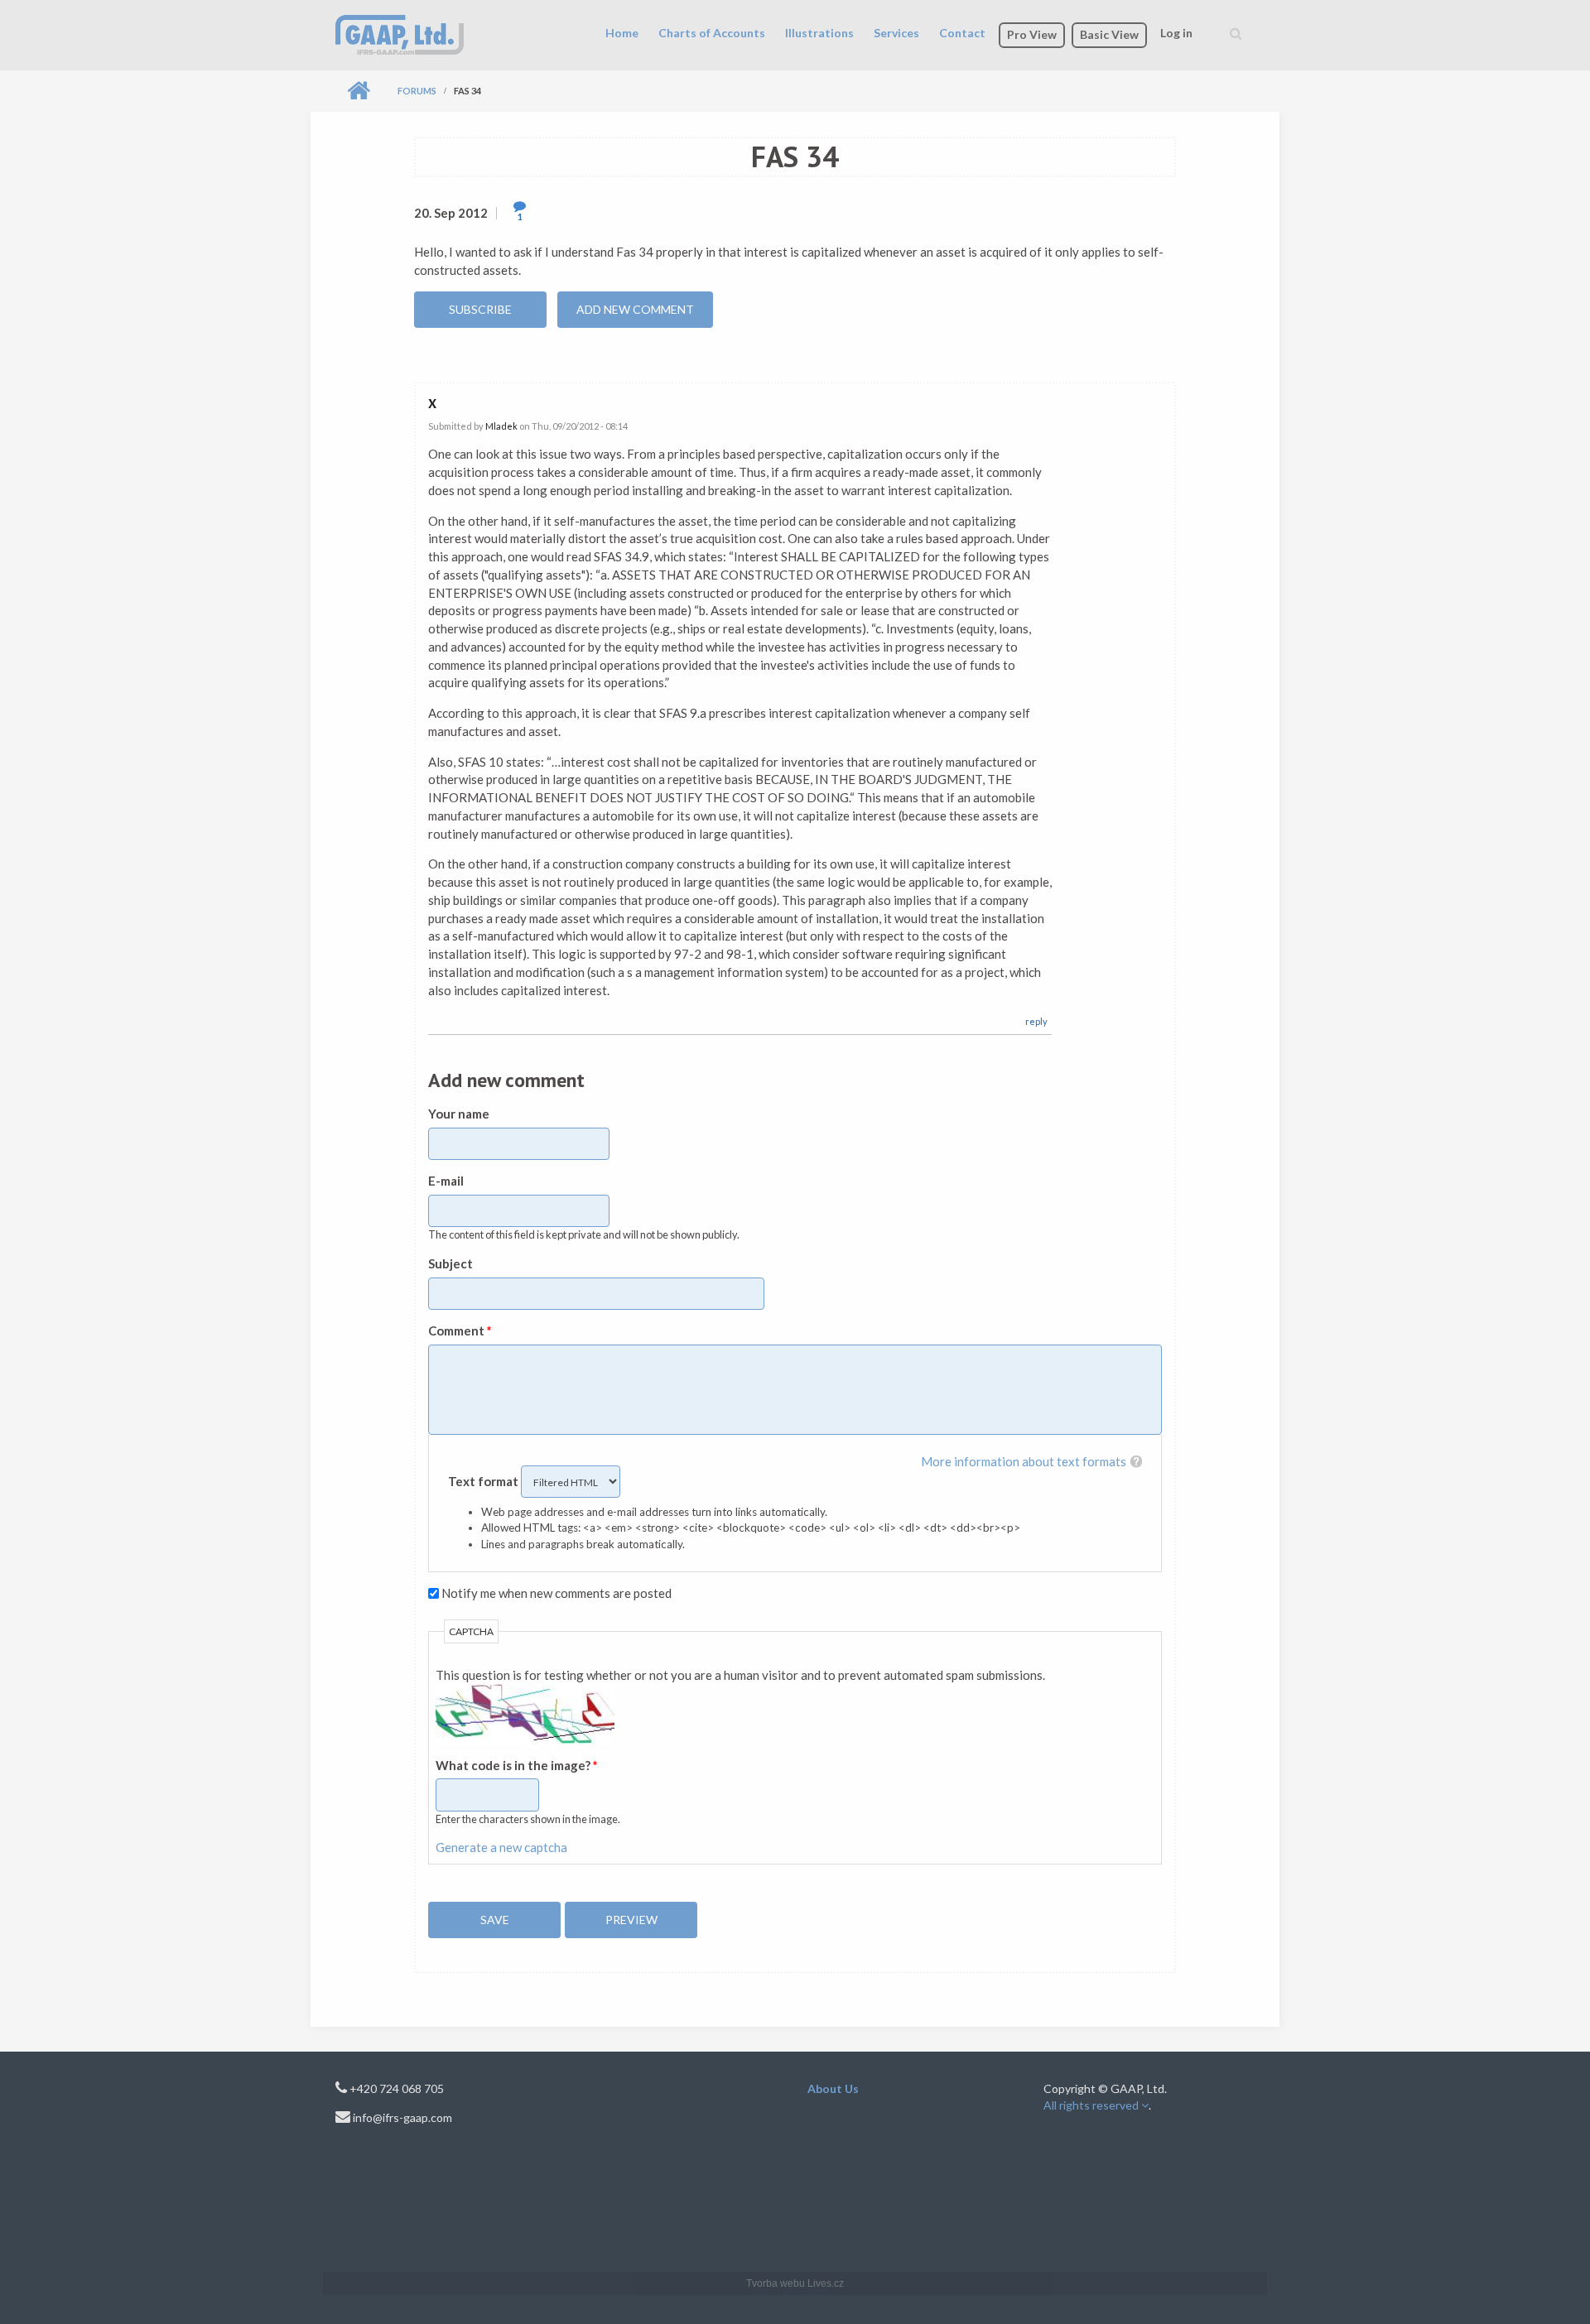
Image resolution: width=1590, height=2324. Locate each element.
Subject (450, 1263)
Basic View (1109, 34)
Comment (460, 1330)
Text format (484, 1481)
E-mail (446, 1181)
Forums (417, 91)
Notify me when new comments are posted (556, 1593)
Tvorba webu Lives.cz (795, 2283)
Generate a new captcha (501, 1847)
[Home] (400, 33)
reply (1036, 1021)
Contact (962, 33)
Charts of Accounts (712, 33)
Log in (1176, 33)
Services (896, 33)
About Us (833, 2088)
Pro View (1032, 34)
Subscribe (480, 309)
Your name (459, 1114)
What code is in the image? (517, 1765)
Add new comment (635, 309)
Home (622, 33)
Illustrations (819, 33)
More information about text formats (1024, 1461)
